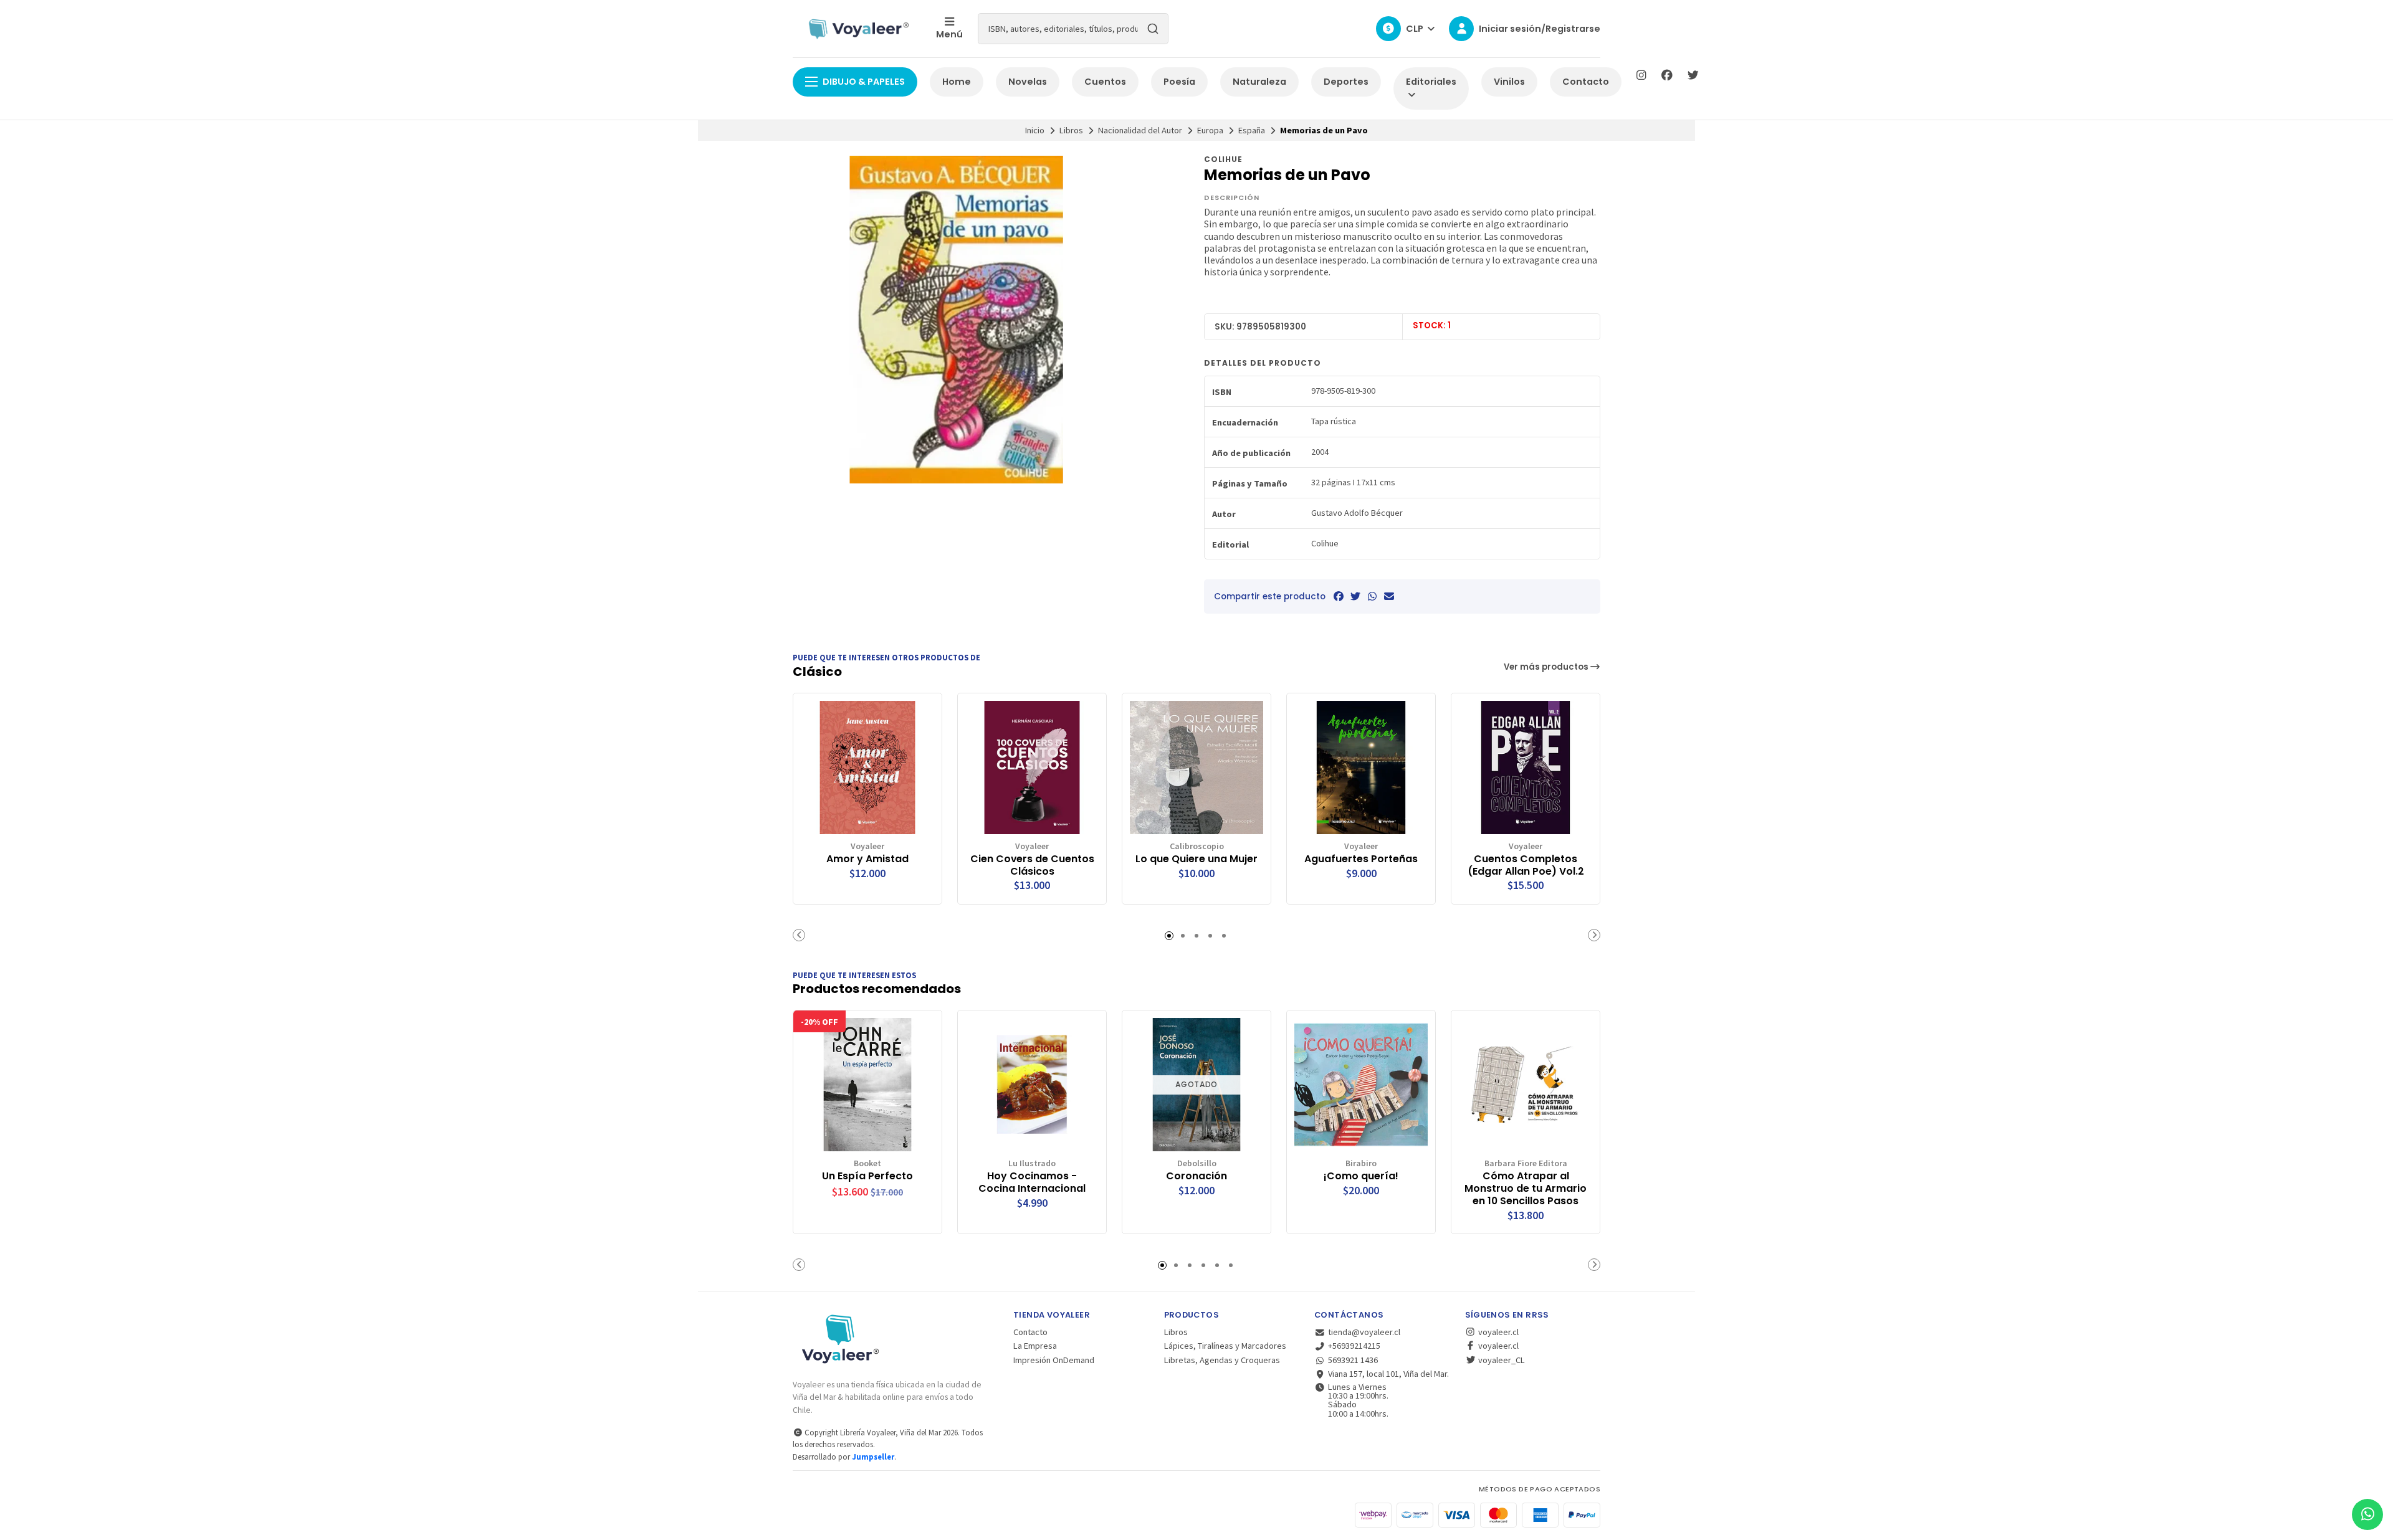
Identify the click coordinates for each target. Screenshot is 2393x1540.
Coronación (1196, 1176)
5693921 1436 (1353, 1360)
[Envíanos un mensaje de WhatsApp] (2367, 1514)
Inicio (1035, 130)
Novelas (1028, 82)
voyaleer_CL (1501, 1360)
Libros (1071, 130)
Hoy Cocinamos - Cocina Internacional (1032, 1182)
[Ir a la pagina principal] (857, 29)
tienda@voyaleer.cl (1364, 1332)
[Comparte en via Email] (1389, 596)
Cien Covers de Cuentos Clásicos (1032, 865)
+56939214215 (1354, 1346)
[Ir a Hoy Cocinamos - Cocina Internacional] (1032, 1085)
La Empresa (1035, 1346)
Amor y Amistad (867, 859)
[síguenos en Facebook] (1667, 75)
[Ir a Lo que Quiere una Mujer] (1196, 768)
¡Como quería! (1361, 1176)
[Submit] (1153, 29)
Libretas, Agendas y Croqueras (1222, 1360)
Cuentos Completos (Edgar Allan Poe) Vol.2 (1526, 865)
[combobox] (1073, 29)
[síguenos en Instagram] (1641, 75)
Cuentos (1105, 82)
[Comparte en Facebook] (1339, 596)
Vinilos (1509, 82)
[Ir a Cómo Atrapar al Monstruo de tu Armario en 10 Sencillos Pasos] (1526, 1085)
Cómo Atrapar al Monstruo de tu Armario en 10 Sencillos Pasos (1526, 1188)
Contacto (1586, 82)
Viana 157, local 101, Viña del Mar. (1388, 1374)
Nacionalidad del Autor (1140, 130)
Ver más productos (1547, 667)
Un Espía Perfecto (867, 1176)
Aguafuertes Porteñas (1361, 859)
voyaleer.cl (1497, 1332)
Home (957, 82)
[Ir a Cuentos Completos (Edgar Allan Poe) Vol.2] (1526, 768)
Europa (1210, 130)
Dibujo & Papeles (864, 82)
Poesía (1179, 82)
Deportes (1346, 82)
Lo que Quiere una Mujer (1196, 859)
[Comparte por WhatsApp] (1372, 596)
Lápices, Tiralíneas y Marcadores (1225, 1346)
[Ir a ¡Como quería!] (1361, 1085)
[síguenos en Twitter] (1693, 75)
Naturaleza (1259, 82)
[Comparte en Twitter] (1355, 596)
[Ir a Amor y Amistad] (867, 768)
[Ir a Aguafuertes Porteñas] (1361, 768)
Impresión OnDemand (1054, 1360)
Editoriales (1431, 82)
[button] (799, 935)
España (1252, 130)
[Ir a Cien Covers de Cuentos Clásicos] (1032, 768)
